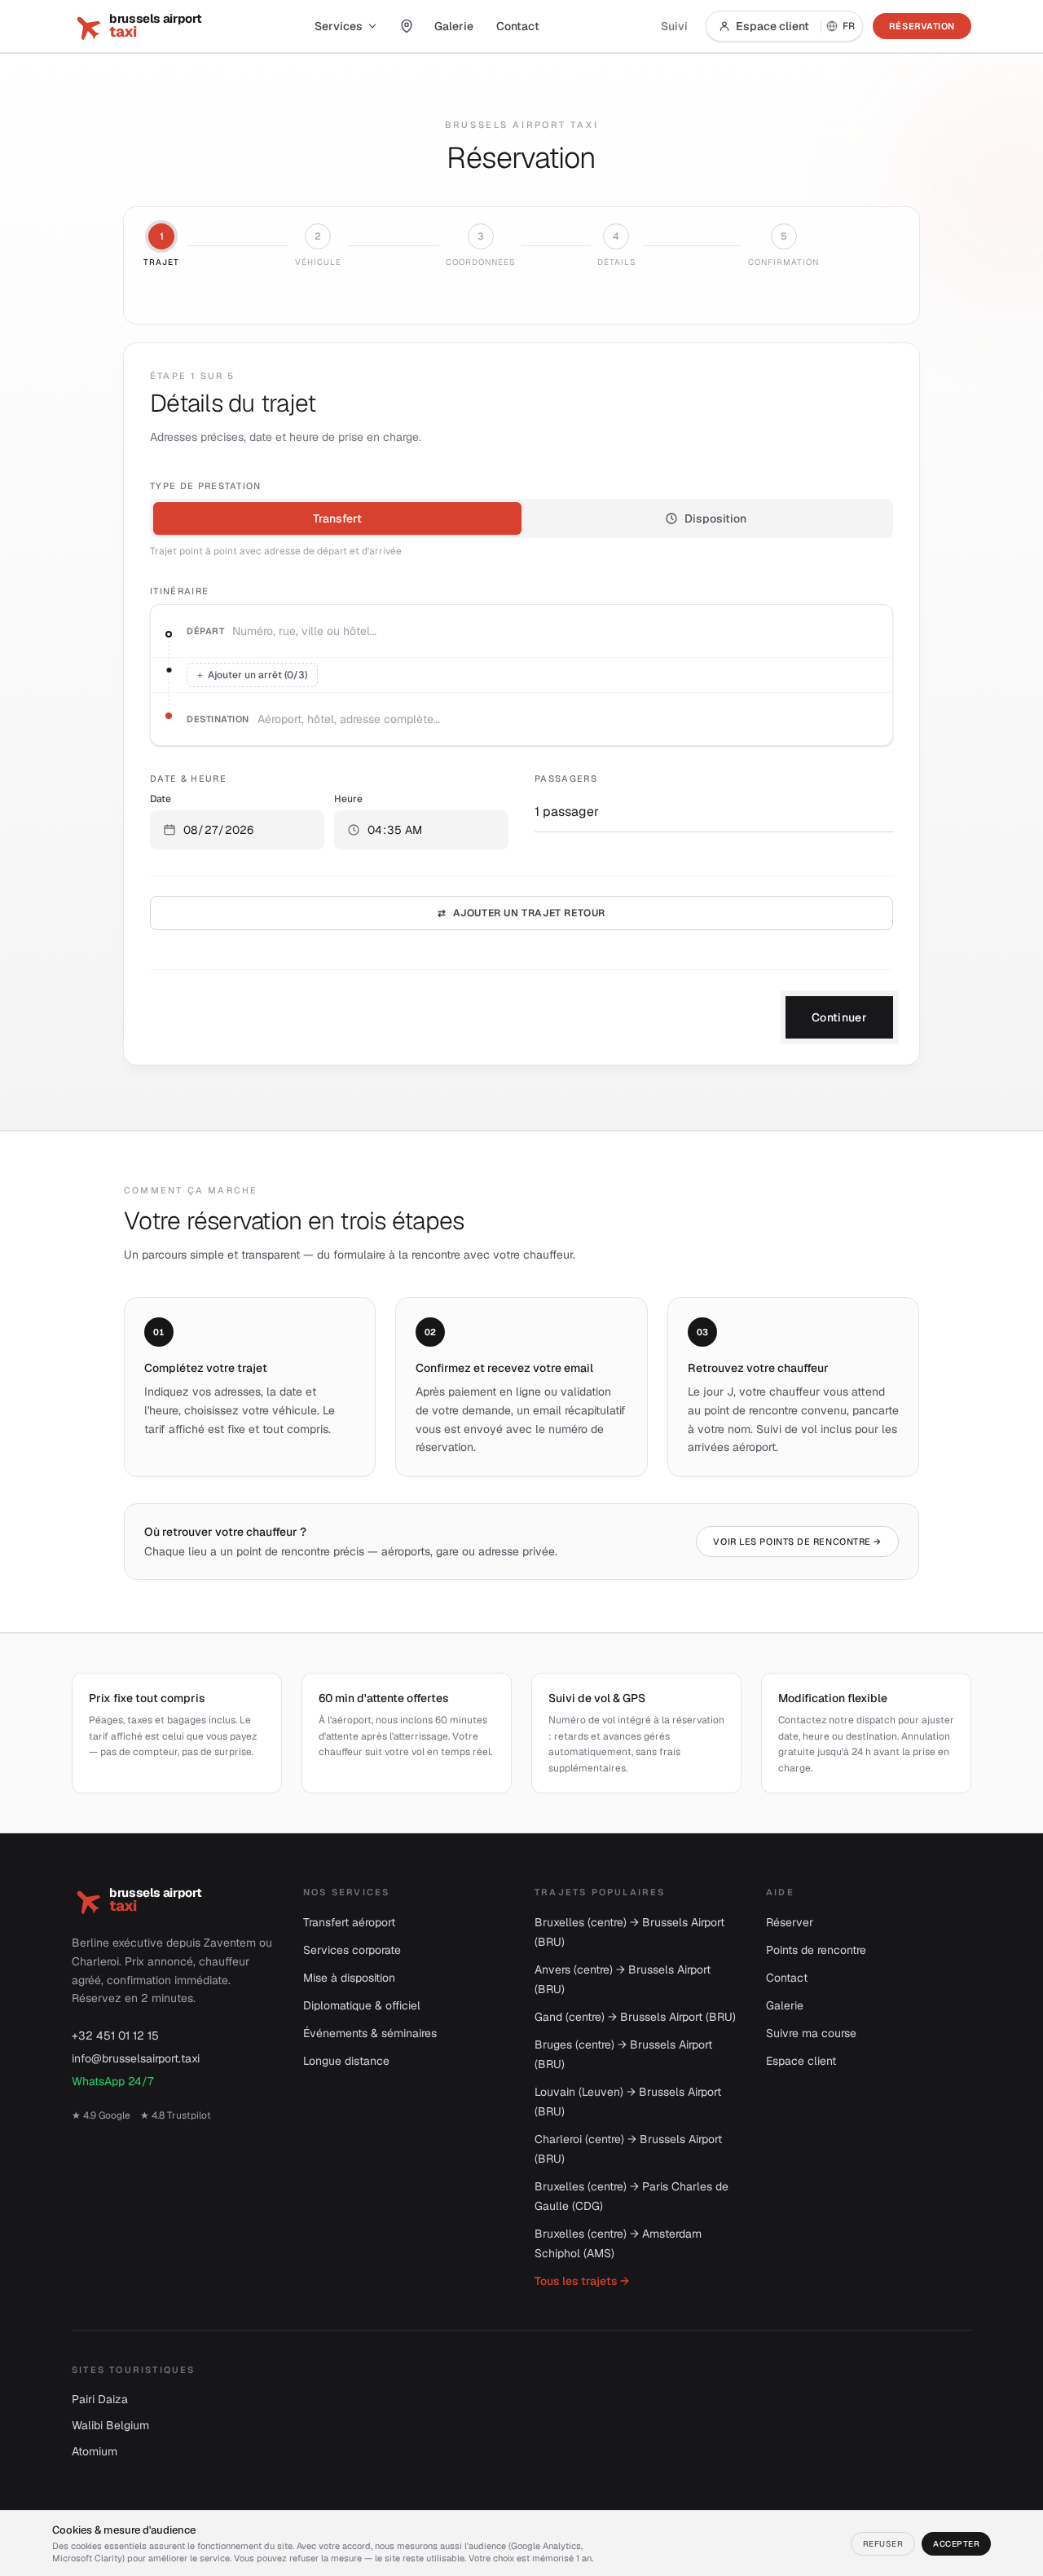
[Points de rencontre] (407, 26)
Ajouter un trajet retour (521, 913)
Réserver (790, 1922)
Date (161, 799)
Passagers (566, 779)
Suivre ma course (811, 2033)
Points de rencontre (816, 1950)
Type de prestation (206, 486)
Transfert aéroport (349, 1922)
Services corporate (352, 1950)
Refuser (883, 2544)
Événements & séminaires (370, 2033)
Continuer (839, 1017)
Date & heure (188, 779)
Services (339, 26)
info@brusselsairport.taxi (136, 2058)
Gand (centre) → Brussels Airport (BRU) (635, 2017)
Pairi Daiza (100, 2399)
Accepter (956, 2544)
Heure (348, 799)
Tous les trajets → (582, 2281)
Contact (518, 26)
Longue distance (346, 2061)
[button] (237, 830)
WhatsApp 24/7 (112, 2081)
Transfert (337, 518)
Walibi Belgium (110, 2425)
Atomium (95, 2451)
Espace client (772, 26)
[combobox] (556, 631)
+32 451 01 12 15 (115, 2036)
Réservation (922, 26)
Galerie (454, 26)
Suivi (674, 26)
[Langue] (842, 26)
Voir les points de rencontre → (797, 1542)
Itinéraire (179, 591)
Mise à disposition (349, 1978)
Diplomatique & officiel (362, 2005)
